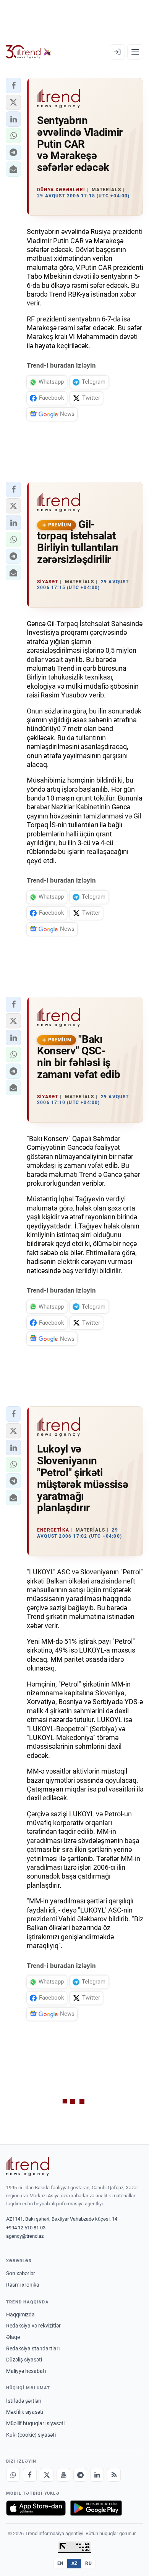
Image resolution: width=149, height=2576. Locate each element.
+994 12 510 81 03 (26, 2228)
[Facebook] (30, 2475)
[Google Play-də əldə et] (96, 2508)
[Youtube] (63, 2475)
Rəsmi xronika (23, 2285)
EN (60, 2563)
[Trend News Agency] (28, 2166)
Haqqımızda (20, 2315)
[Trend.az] (28, 52)
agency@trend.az (25, 2236)
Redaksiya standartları (33, 2348)
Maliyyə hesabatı (26, 2371)
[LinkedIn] (97, 2475)
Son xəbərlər (21, 2273)
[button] (13, 86)
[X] (47, 2475)
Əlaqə (13, 2337)
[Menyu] (135, 52)
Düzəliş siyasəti (24, 2360)
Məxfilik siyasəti (25, 2412)
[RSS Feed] (114, 2475)
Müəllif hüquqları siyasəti (35, 2423)
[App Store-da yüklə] (36, 2508)
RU (88, 2563)
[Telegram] (80, 2475)
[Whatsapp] (13, 2475)
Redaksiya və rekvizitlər (33, 2326)
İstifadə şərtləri (24, 2401)
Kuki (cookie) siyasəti (31, 2435)
